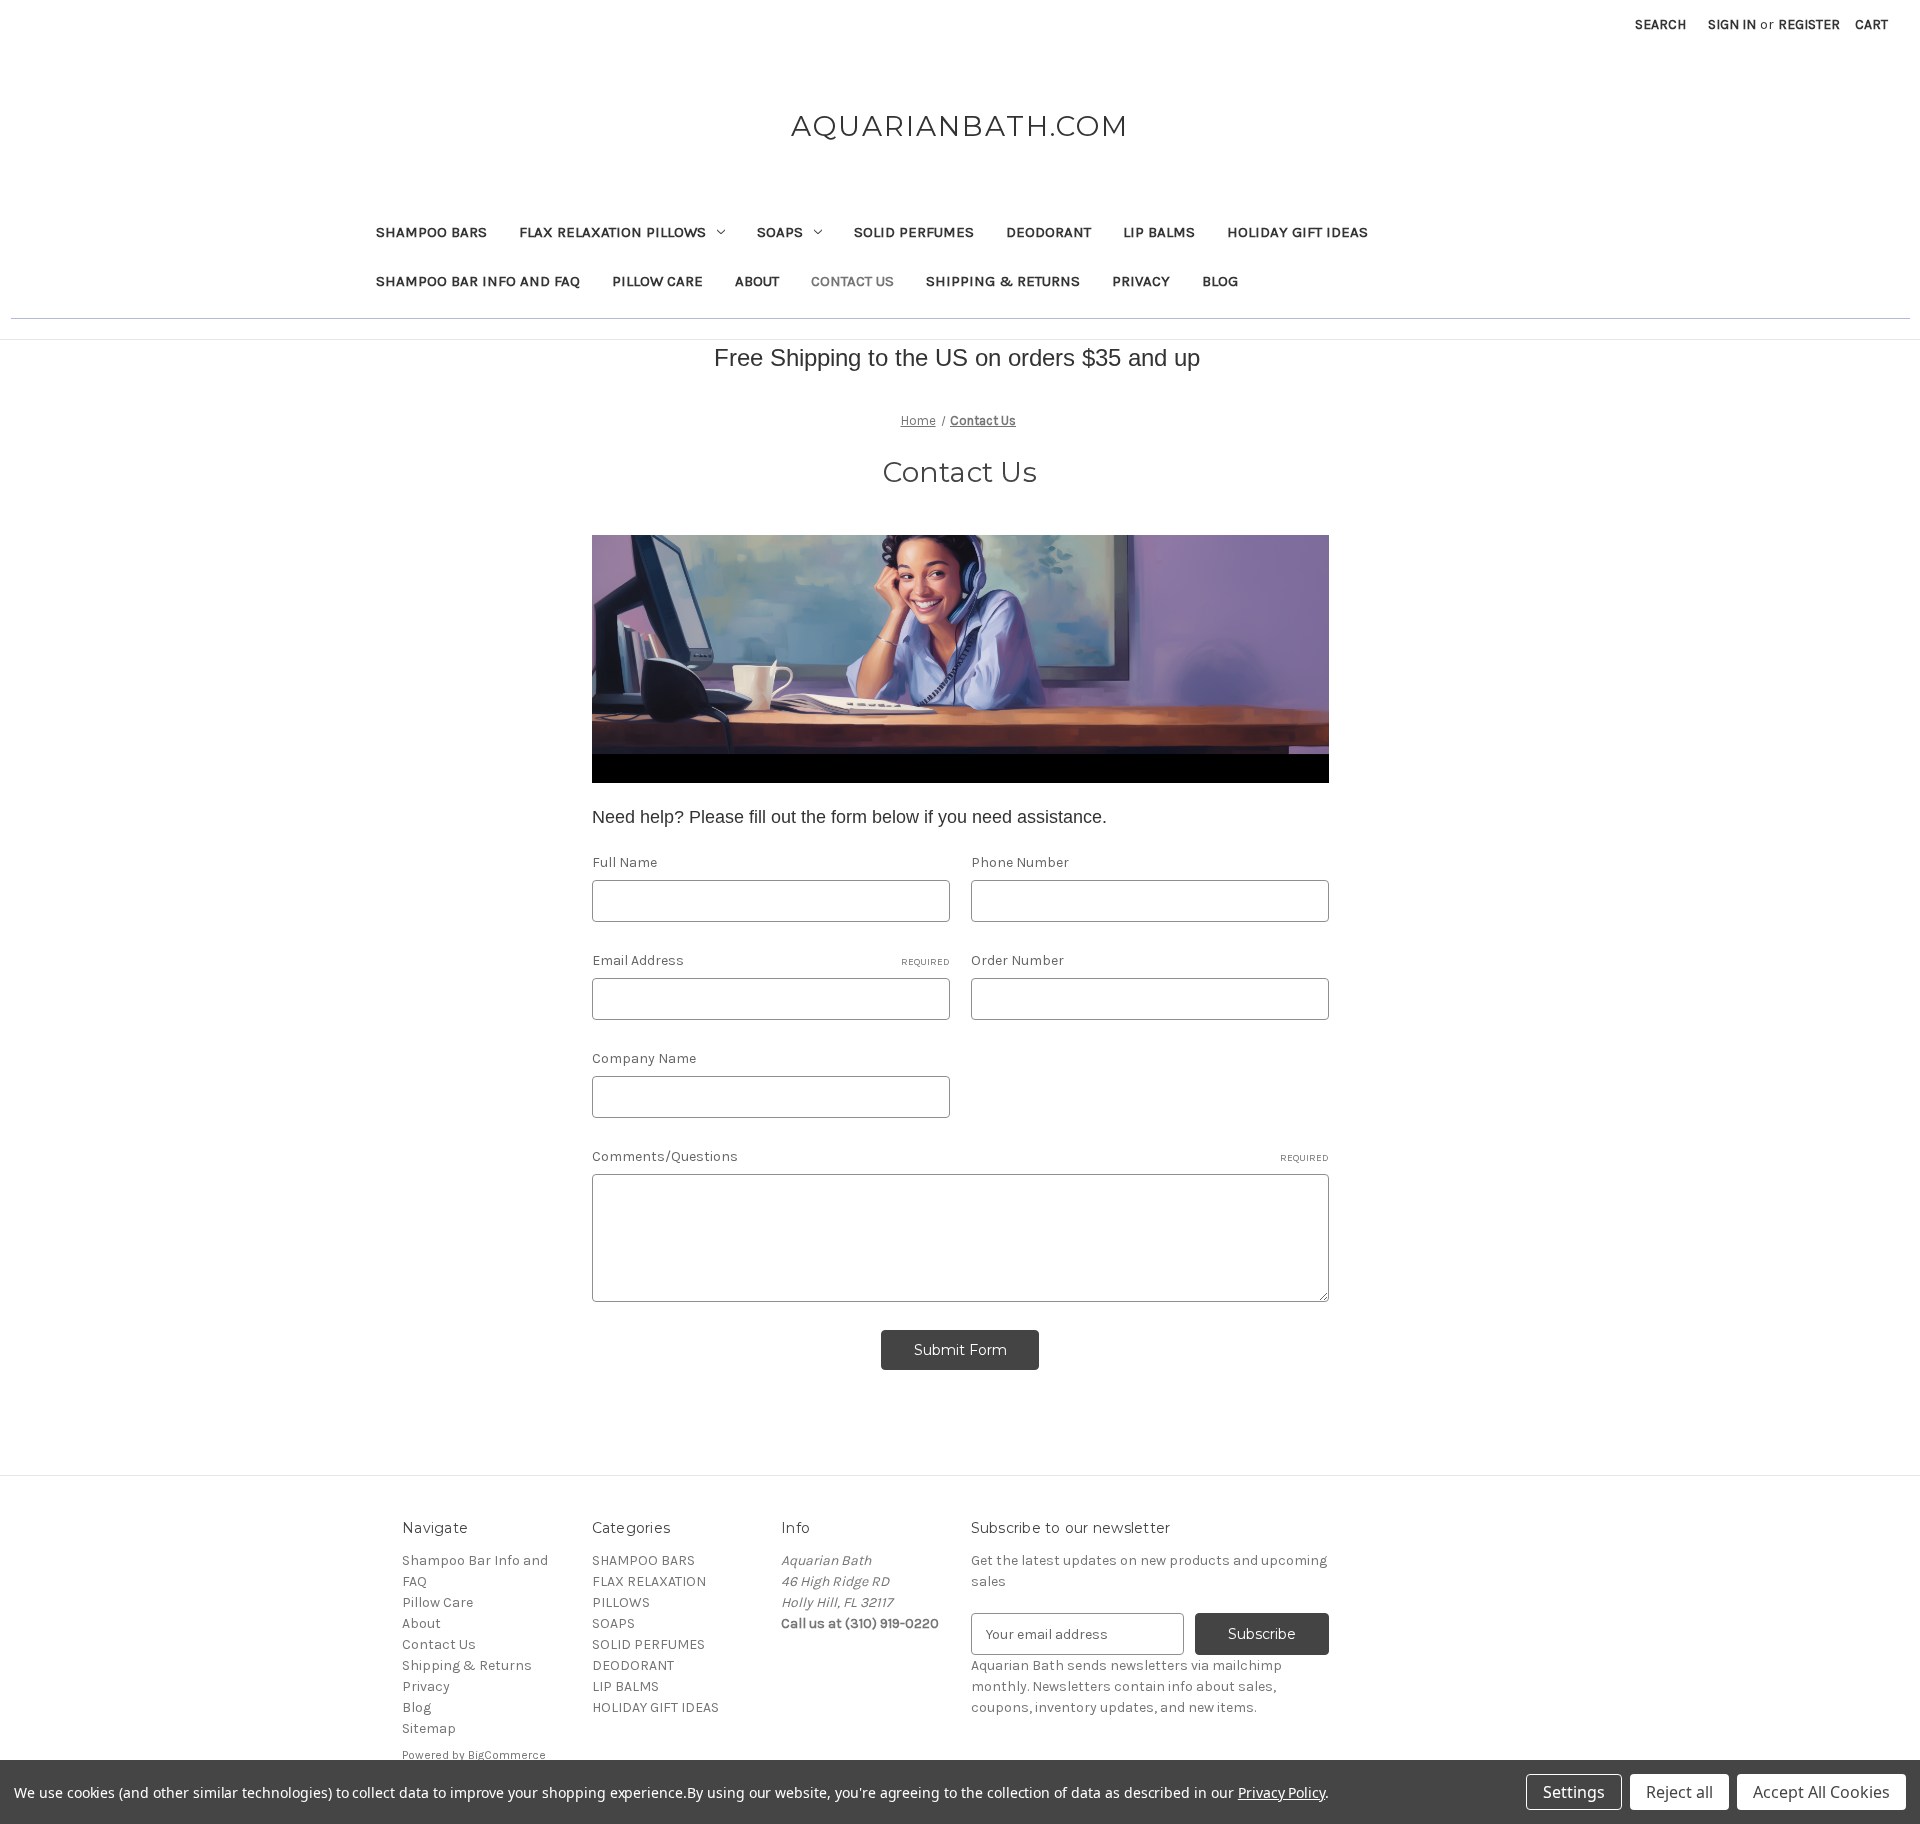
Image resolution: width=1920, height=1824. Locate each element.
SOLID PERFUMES (914, 232)
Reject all (1679, 1792)
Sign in (1732, 24)
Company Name (644, 1058)
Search (1660, 24)
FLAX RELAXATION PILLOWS (612, 232)
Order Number (1017, 960)
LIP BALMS (1159, 232)
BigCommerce (507, 1755)
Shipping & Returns (1003, 281)
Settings (1574, 1792)
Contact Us (852, 281)
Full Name (624, 862)
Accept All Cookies (1821, 1792)
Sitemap (429, 1728)
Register (1809, 24)
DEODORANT (1048, 232)
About (757, 281)
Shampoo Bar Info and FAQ (478, 281)
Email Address (771, 960)
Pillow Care (657, 281)
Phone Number (1020, 862)
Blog (1220, 281)
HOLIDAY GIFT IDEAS (1297, 232)
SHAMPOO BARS (431, 232)
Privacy (1141, 281)
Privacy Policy (1281, 1792)
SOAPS (780, 232)
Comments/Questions (960, 1156)
